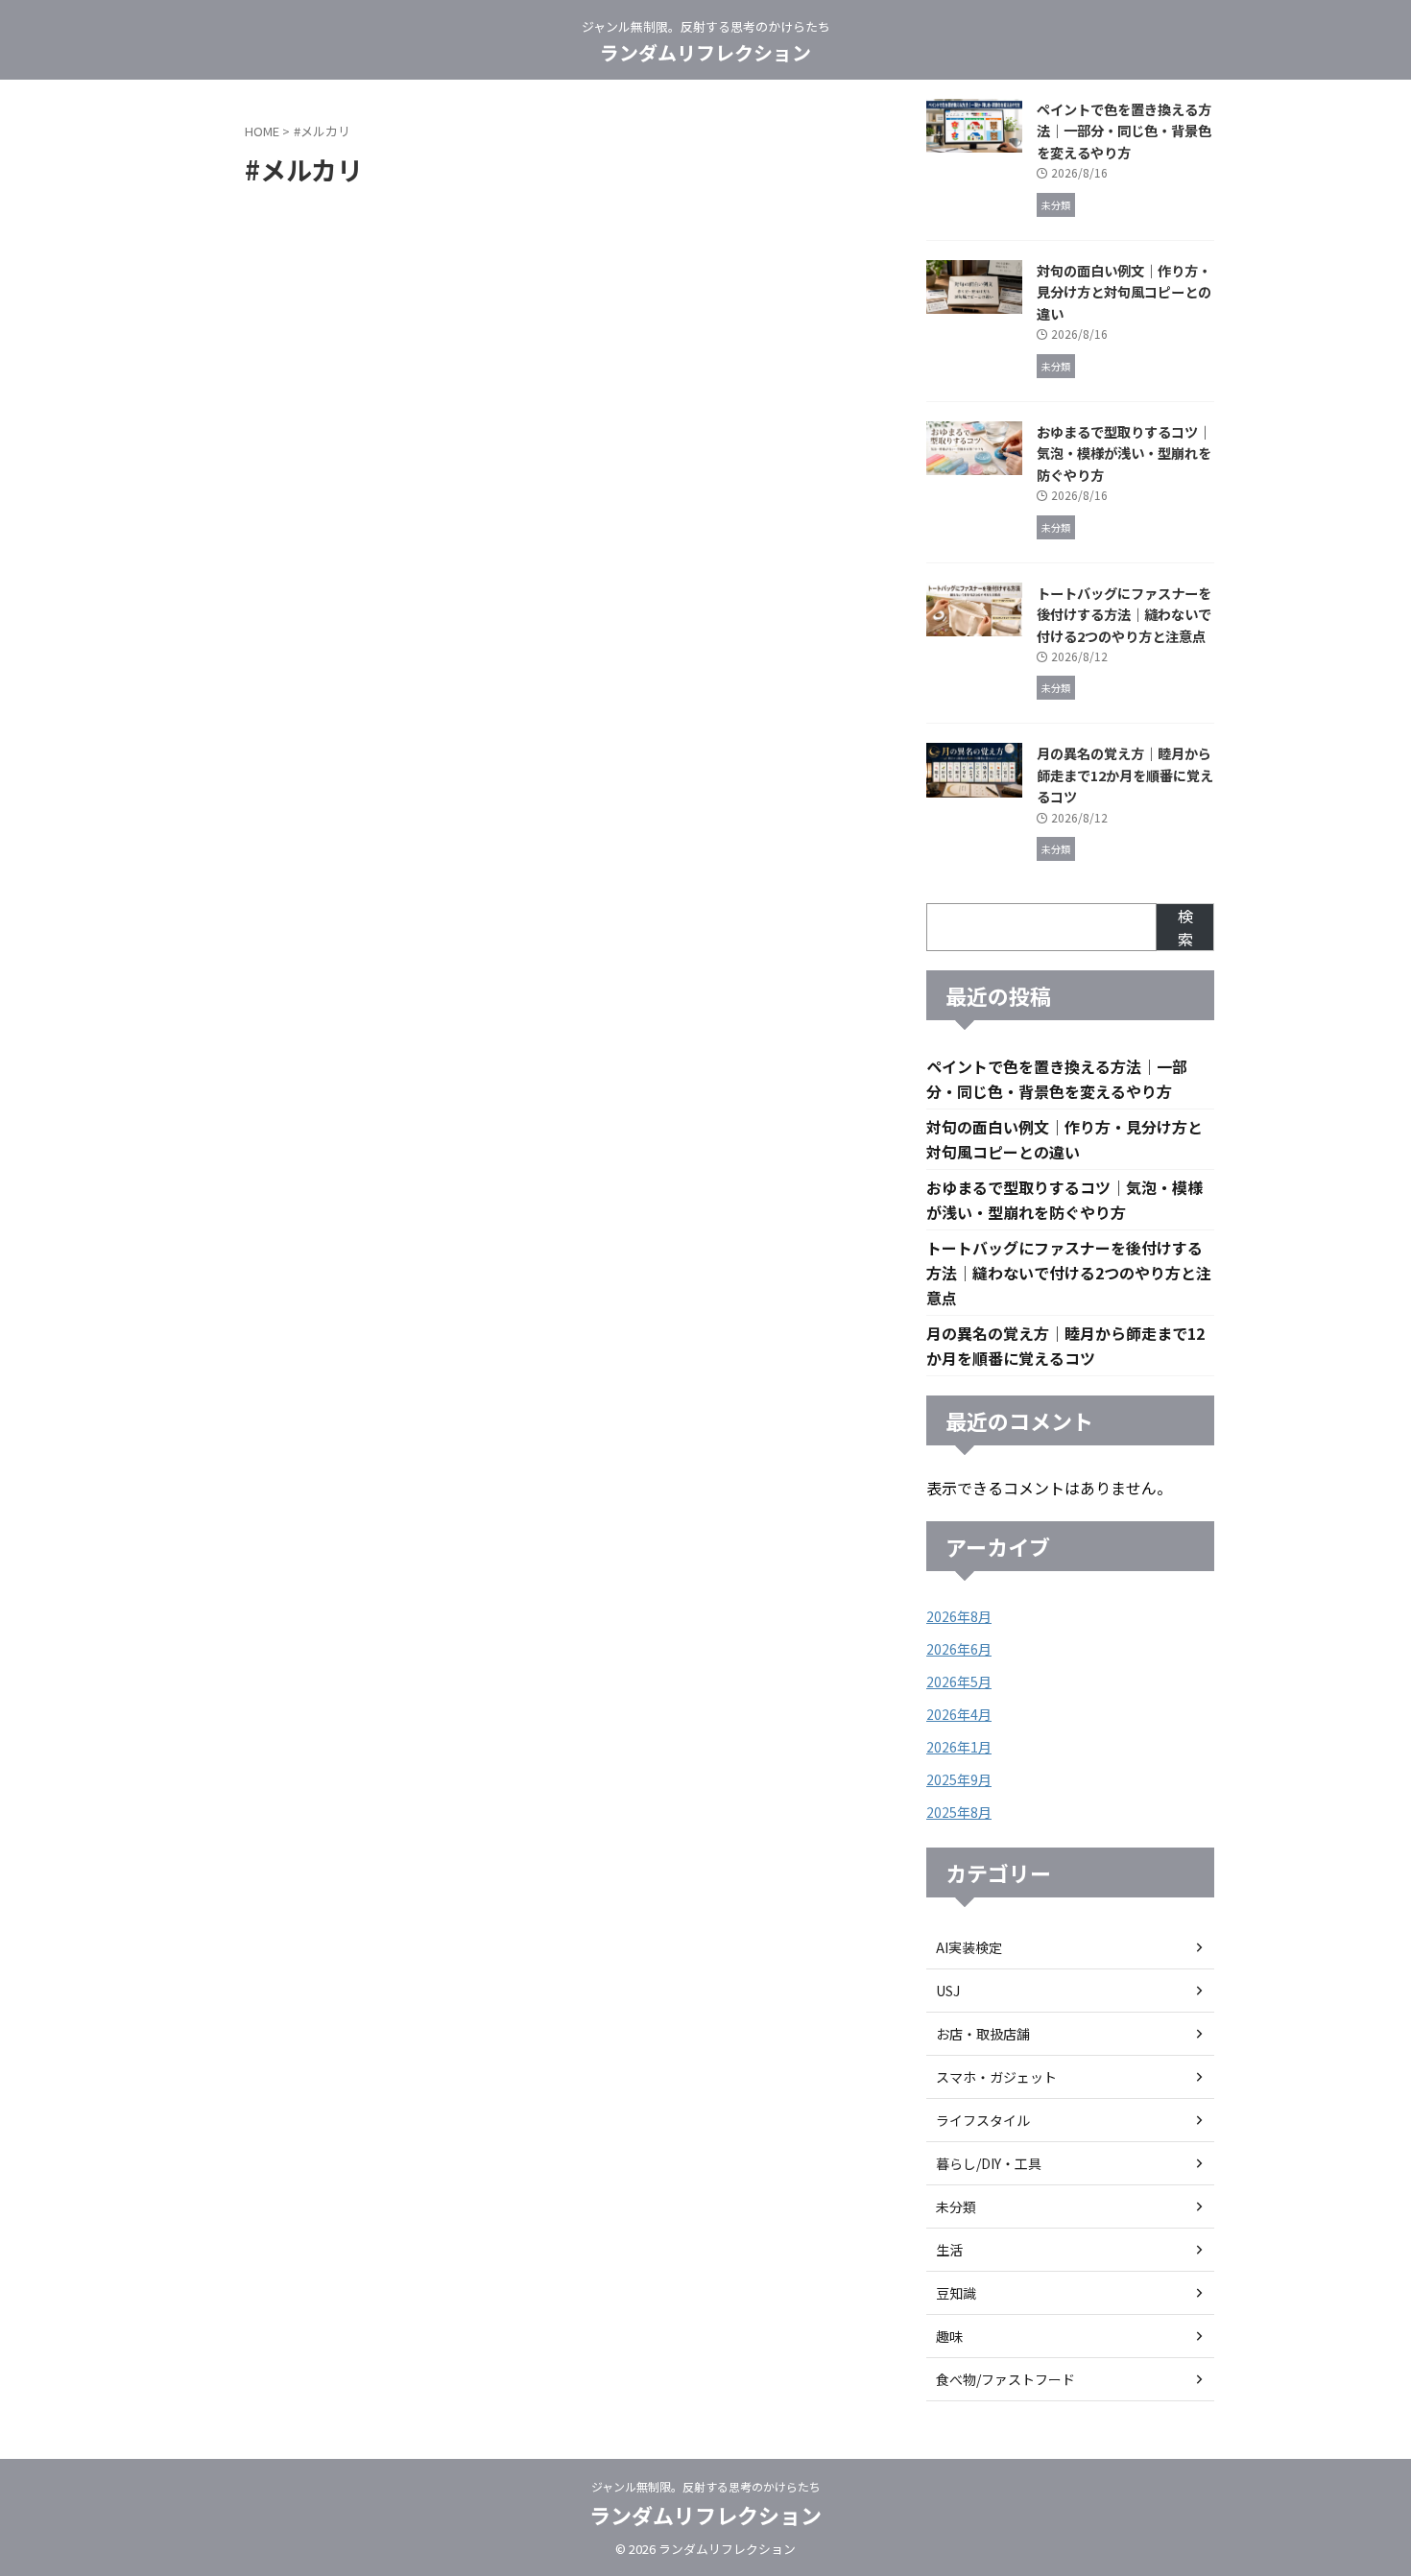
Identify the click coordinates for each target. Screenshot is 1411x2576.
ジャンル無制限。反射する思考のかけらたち (706, 2486)
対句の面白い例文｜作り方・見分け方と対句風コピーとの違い (1124, 292)
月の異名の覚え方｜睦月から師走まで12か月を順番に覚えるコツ (1125, 775)
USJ (948, 1991)
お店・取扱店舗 (983, 2034)
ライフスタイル (983, 2120)
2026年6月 (959, 1649)
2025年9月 (959, 1779)
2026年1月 (959, 1747)
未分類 (956, 2206)
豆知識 (956, 2293)
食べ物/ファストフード (1005, 2379)
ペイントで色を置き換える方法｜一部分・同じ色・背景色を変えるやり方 (1124, 131)
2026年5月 (959, 1682)
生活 (949, 2250)
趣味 (949, 2336)
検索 (1185, 927)
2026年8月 (959, 1616)
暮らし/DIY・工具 (989, 2163)
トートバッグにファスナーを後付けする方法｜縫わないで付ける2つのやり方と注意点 (1124, 614)
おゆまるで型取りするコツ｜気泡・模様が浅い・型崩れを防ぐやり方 (1124, 453)
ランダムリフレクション (705, 52)
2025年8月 (959, 1812)
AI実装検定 (969, 1947)
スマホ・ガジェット (996, 2077)
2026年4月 (959, 1714)
